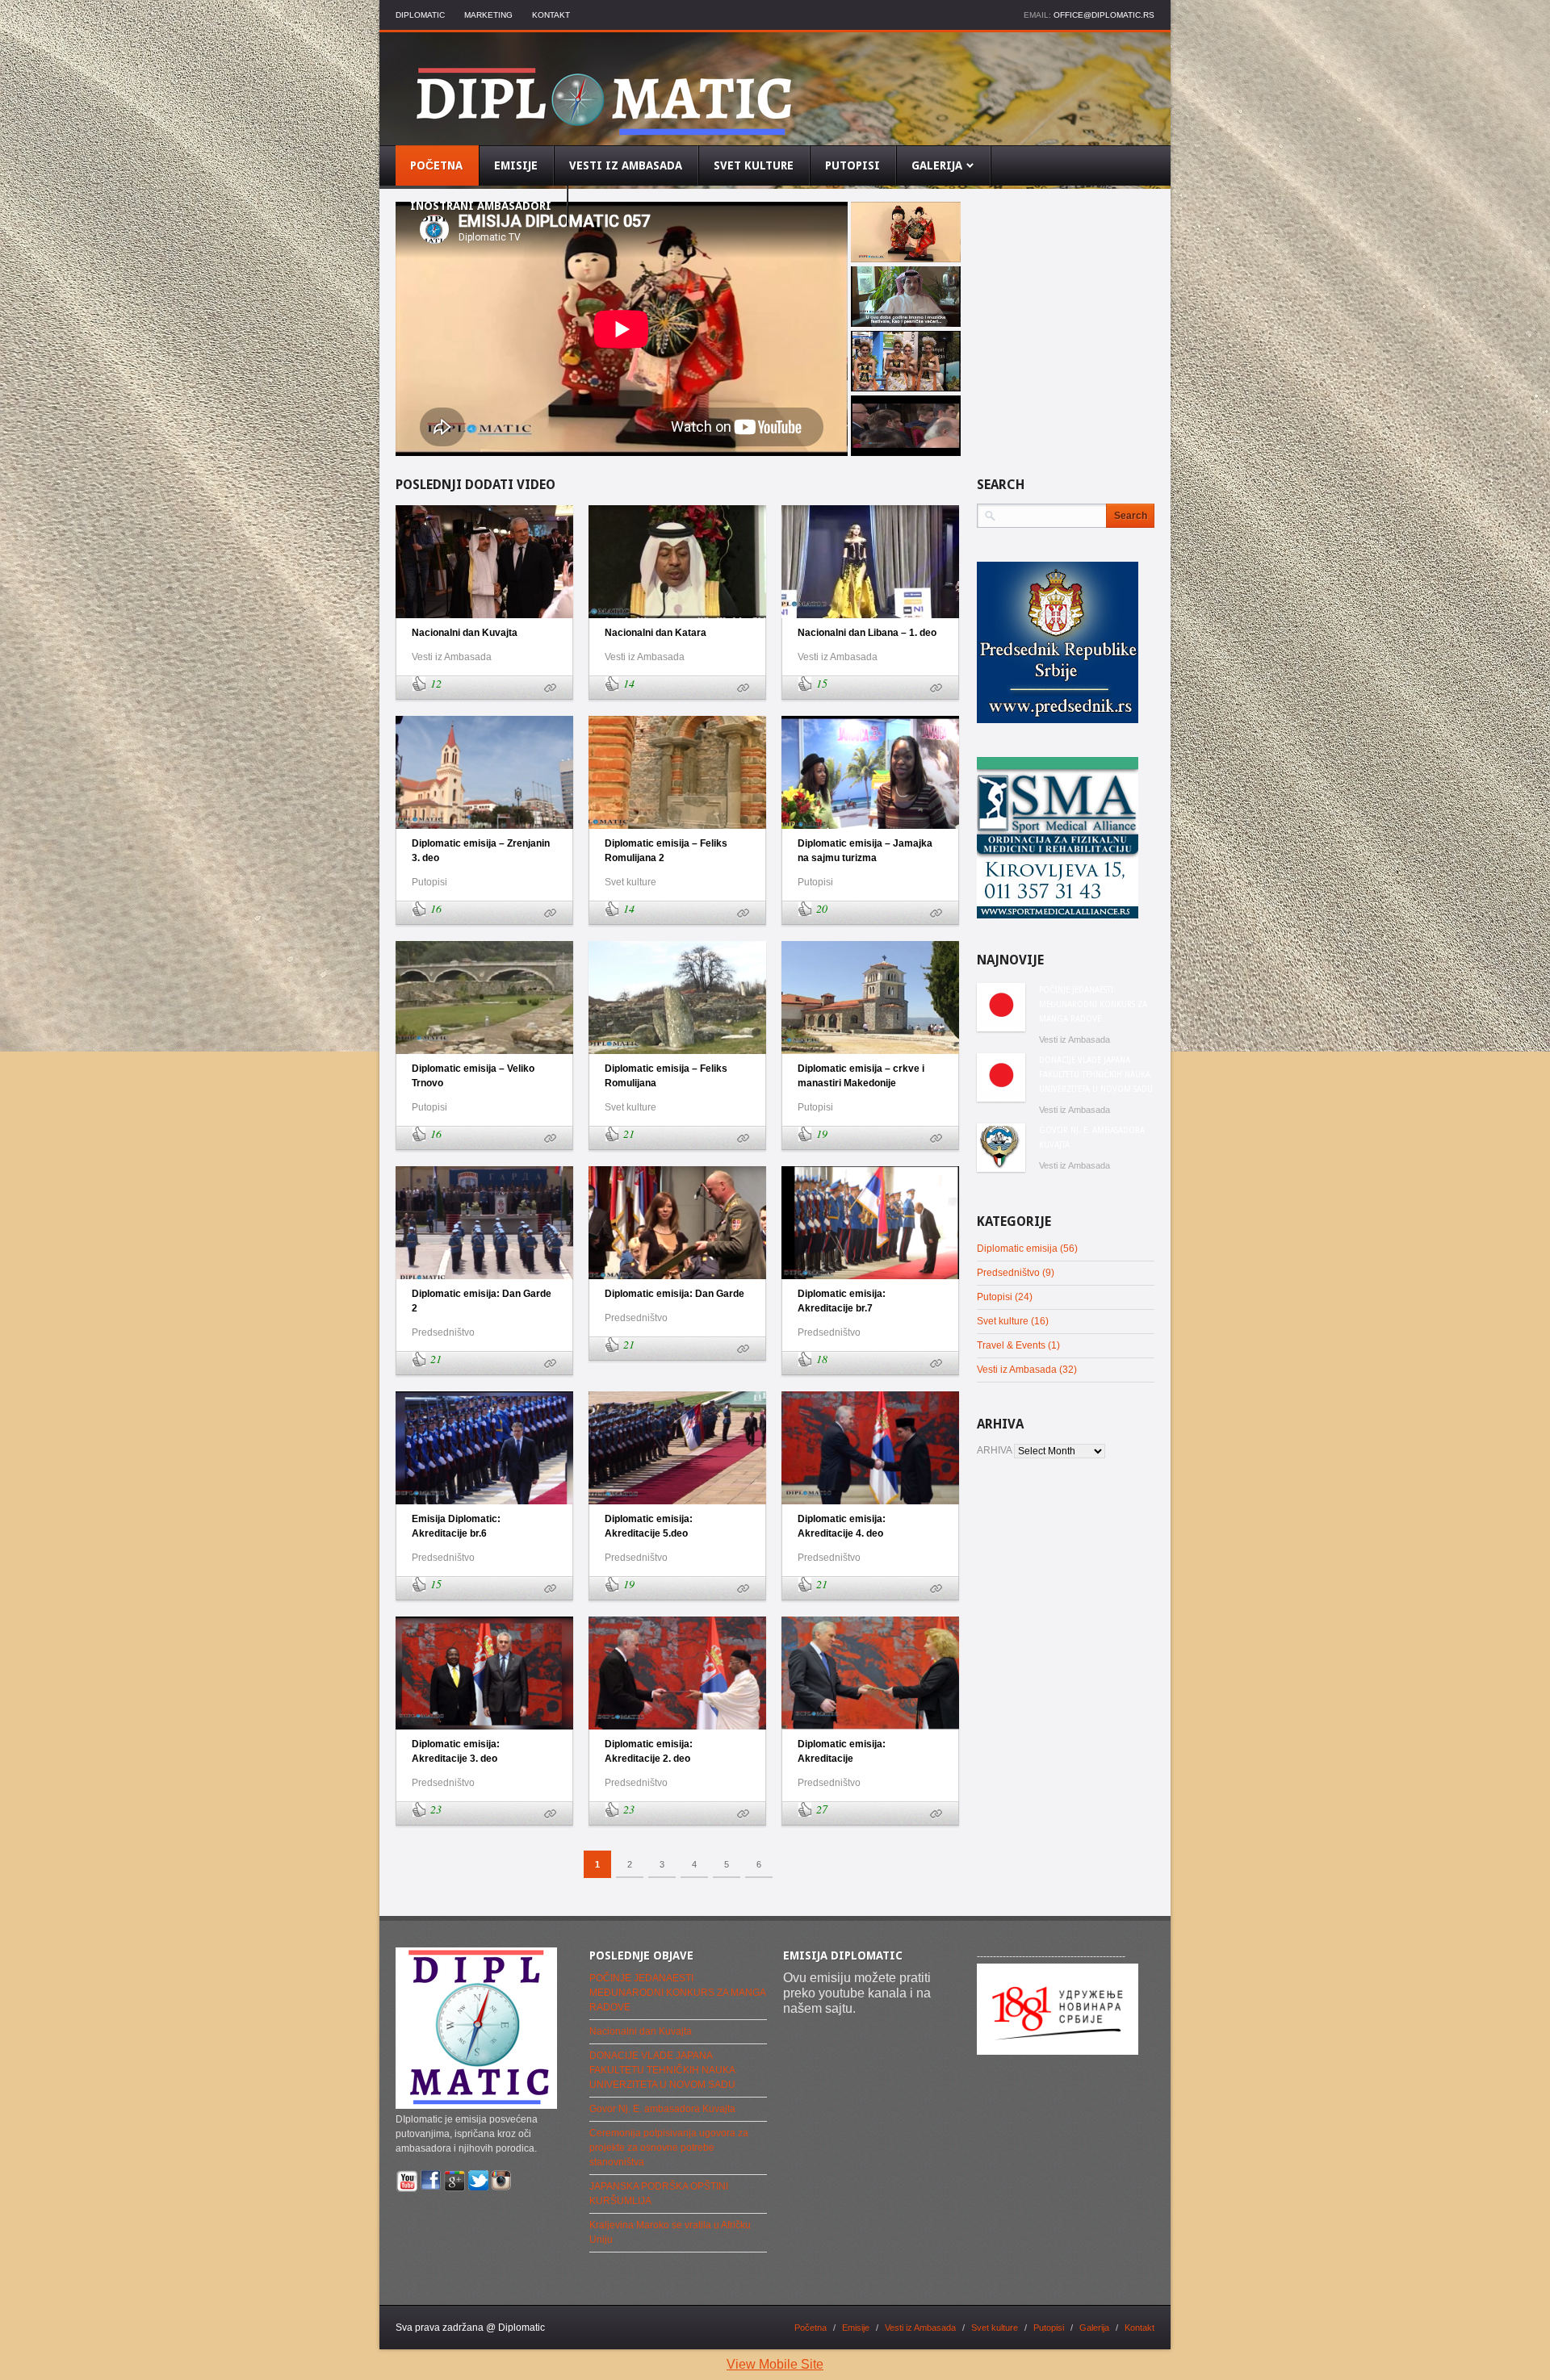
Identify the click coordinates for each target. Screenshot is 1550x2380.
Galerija (1094, 2328)
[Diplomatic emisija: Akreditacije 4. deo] (936, 1589)
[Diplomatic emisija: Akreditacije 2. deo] (743, 1814)
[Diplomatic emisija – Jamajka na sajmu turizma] (936, 914)
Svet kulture (630, 882)
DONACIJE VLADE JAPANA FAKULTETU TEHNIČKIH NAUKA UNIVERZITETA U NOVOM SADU (1096, 1075)
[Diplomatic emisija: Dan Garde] (743, 1349)
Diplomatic (420, 15)
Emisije (856, 2328)
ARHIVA (994, 1450)
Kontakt (551, 15)
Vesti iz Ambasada (452, 657)
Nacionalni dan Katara (656, 633)
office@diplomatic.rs (1104, 15)
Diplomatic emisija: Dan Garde (674, 1294)
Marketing (488, 15)
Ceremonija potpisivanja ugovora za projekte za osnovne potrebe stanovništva (669, 2148)
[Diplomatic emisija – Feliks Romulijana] (743, 1139)
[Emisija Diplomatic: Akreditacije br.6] (550, 1589)
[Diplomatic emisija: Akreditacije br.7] (936, 1364)
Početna (811, 2328)
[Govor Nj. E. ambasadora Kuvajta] (1001, 1148)
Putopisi (429, 882)
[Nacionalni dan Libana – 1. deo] (936, 688)
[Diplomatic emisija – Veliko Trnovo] (550, 1139)
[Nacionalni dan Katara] (743, 688)
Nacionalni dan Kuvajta (465, 633)
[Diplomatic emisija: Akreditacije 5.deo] (743, 1589)
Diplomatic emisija (1017, 1249)
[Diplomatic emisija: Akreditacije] (936, 1814)
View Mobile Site (775, 2364)
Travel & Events (1011, 1345)
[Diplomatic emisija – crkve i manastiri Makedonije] (936, 1139)
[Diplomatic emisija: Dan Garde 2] (550, 1364)
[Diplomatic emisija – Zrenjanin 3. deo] (550, 914)
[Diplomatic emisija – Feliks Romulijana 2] (743, 914)
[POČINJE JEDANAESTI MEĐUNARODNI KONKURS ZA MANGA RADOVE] (1001, 1007)
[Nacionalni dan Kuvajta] (550, 688)
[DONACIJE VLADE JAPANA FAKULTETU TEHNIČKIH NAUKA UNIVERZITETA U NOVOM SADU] (1001, 1077)
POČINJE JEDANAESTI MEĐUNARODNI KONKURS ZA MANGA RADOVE (1093, 1004)
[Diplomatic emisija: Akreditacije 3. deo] (550, 1814)
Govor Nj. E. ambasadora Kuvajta (1092, 1138)
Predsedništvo (443, 1332)
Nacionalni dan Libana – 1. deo (867, 633)
